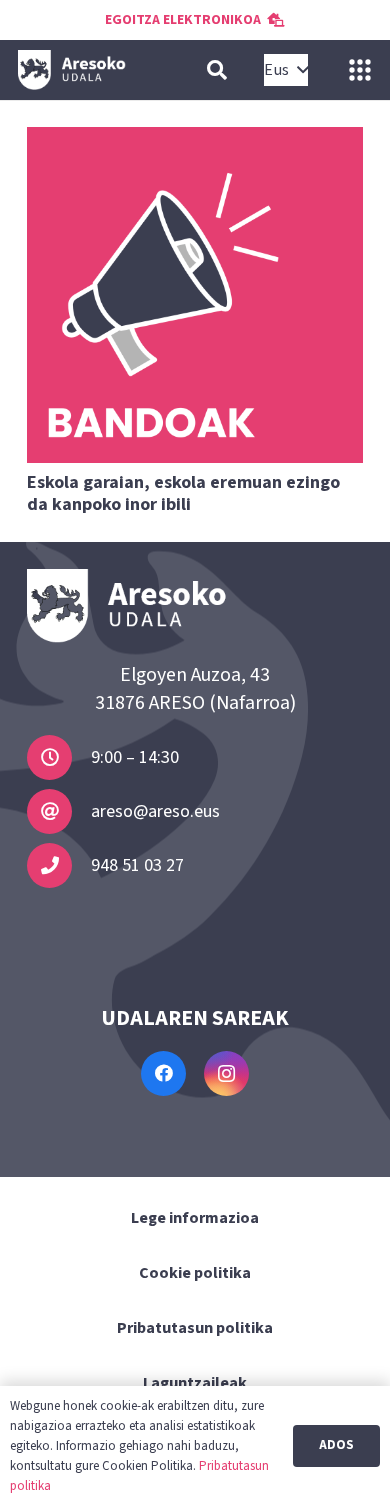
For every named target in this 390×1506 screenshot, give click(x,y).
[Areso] (72, 70)
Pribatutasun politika (195, 1327)
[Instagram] (226, 1073)
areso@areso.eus (155, 811)
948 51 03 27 (137, 865)
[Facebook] (163, 1073)
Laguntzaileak (195, 1382)
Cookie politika (195, 1272)
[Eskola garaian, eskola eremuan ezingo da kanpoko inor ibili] (195, 295)
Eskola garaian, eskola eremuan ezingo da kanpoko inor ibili (183, 493)
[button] (217, 70)
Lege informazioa (195, 1217)
